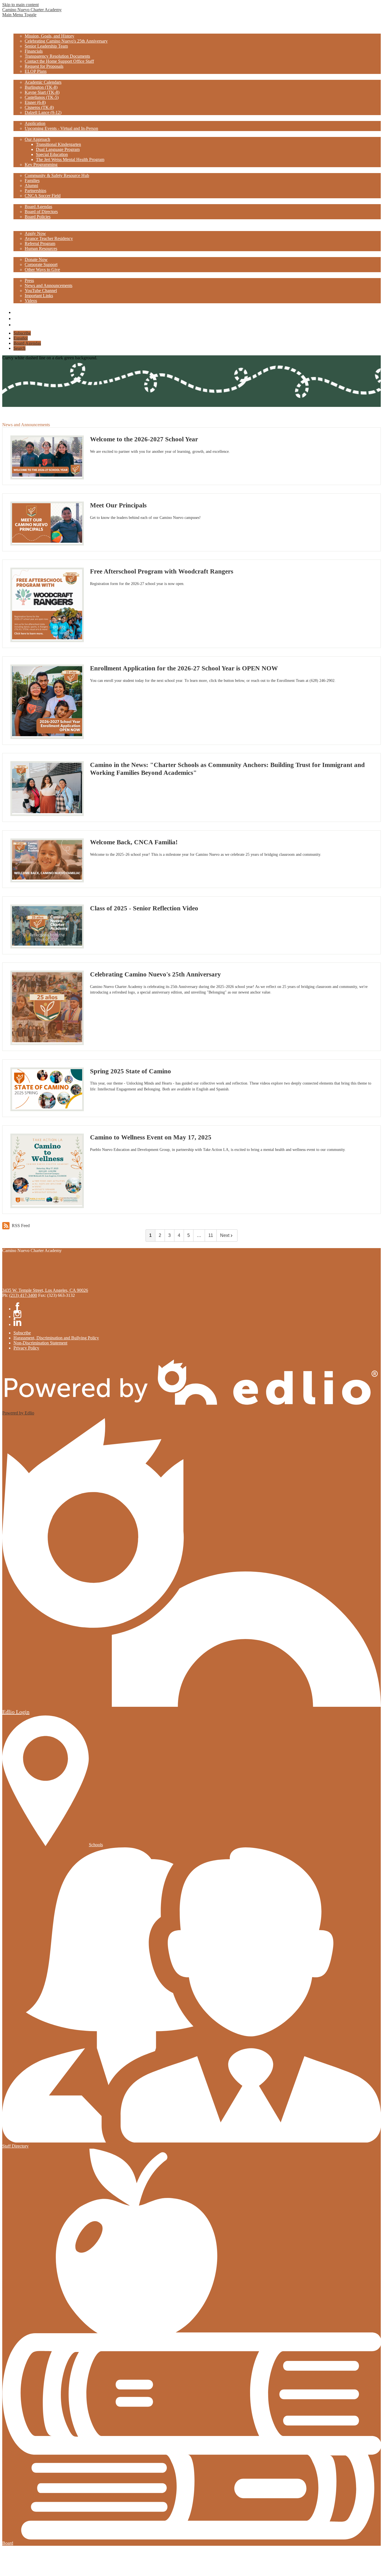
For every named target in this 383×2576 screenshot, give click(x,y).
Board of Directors (41, 212)
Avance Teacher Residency (49, 238)
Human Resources (41, 249)
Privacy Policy (26, 1348)
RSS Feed (21, 1226)
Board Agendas (38, 207)
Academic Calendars (43, 82)
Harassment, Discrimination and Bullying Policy (56, 1338)
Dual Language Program (58, 149)
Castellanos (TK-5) (42, 97)
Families (32, 180)
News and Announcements (49, 285)
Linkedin (17, 323)
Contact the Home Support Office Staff (59, 61)
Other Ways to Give (42, 270)
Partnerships (35, 191)
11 (211, 1235)
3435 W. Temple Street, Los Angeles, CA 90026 (45, 1290)
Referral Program (40, 243)
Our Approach (37, 139)
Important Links (39, 296)
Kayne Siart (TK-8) (42, 92)
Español (21, 338)
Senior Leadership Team (46, 46)
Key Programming (41, 165)
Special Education (52, 154)
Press (29, 280)
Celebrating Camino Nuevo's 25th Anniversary (66, 41)
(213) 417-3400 (23, 1295)
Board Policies (38, 217)
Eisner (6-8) (35, 102)
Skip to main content (20, 5)
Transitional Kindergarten (58, 144)
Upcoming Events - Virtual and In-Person (61, 128)
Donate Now (36, 259)
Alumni (31, 186)
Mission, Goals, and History (49, 36)
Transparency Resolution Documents (57, 56)
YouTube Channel (41, 291)
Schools (96, 1845)
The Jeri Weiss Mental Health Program (70, 159)
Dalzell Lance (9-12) (43, 112)
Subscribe (22, 333)
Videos (31, 301)
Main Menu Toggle (19, 15)
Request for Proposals (44, 66)
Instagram (17, 317)
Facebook (17, 311)
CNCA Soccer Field (43, 196)
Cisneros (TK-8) (39, 107)
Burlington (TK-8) (41, 87)
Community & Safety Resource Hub (57, 175)
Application (35, 123)
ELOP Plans (36, 71)
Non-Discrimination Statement (40, 1343)
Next (225, 1235)
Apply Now (35, 233)
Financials (34, 51)
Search (19, 348)
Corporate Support (41, 264)
